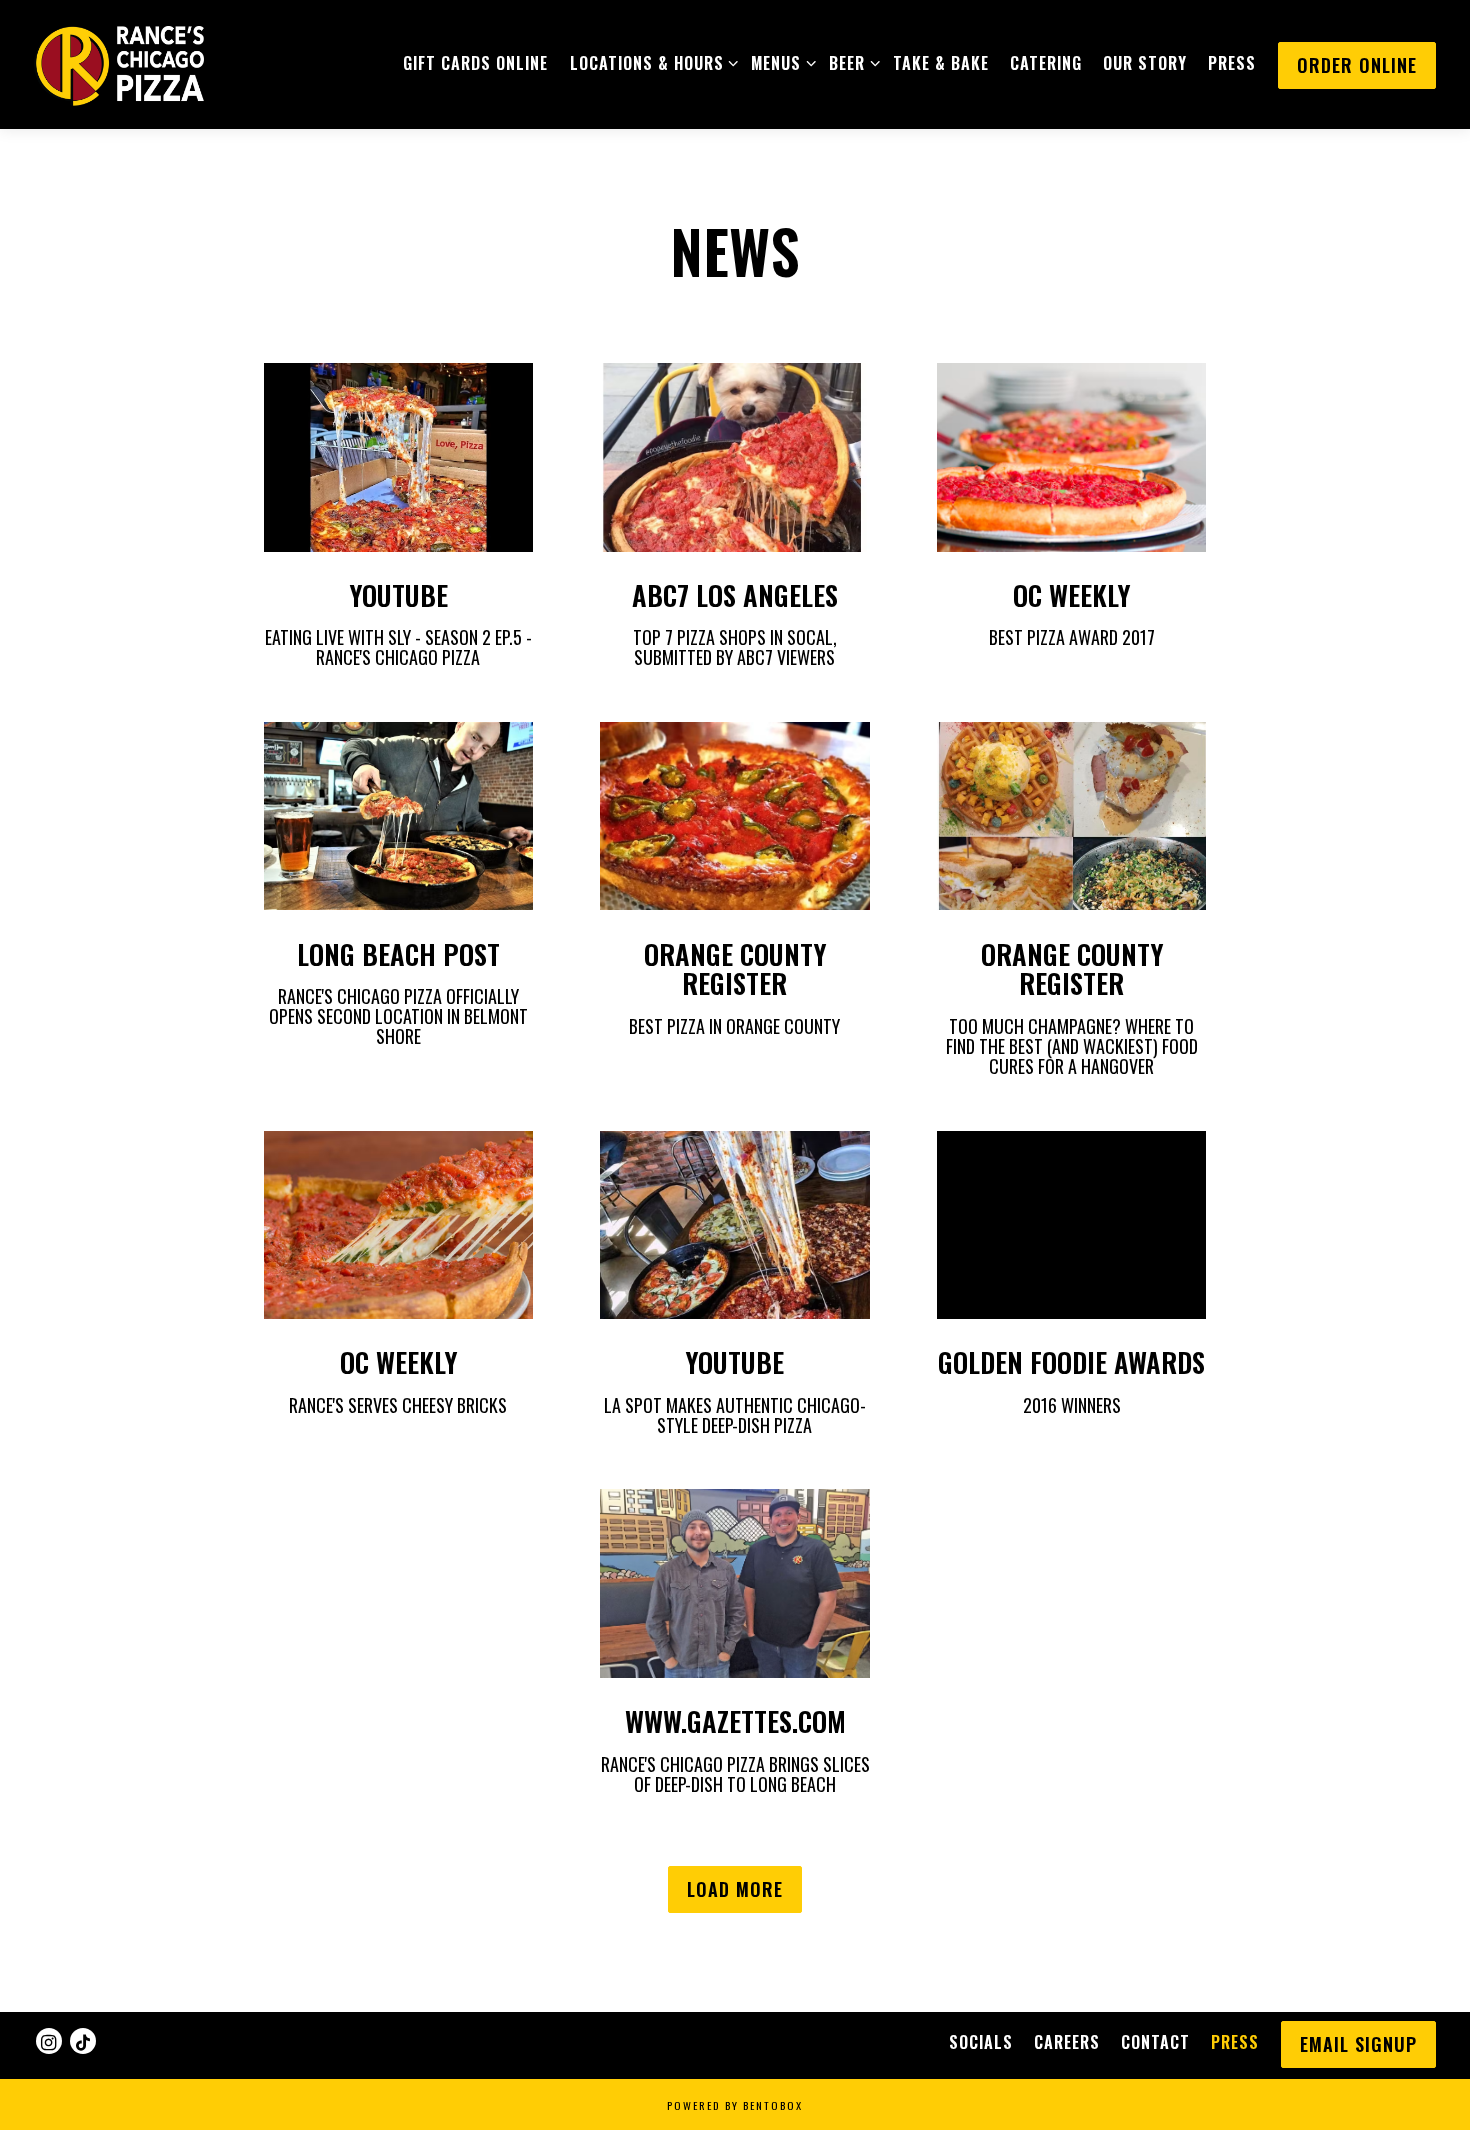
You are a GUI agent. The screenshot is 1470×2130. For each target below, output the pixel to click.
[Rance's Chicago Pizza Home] (119, 63)
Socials (981, 2042)
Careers (1067, 2042)
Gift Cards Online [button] (475, 63)
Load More (744, 1888)
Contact (1155, 2042)
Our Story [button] (1145, 63)
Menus (779, 62)
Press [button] (1232, 63)
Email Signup (1358, 2044)
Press (1235, 2042)
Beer (850, 62)
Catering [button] (1046, 63)
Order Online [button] (1357, 65)
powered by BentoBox (735, 2105)
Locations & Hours (650, 62)
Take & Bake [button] (941, 63)
